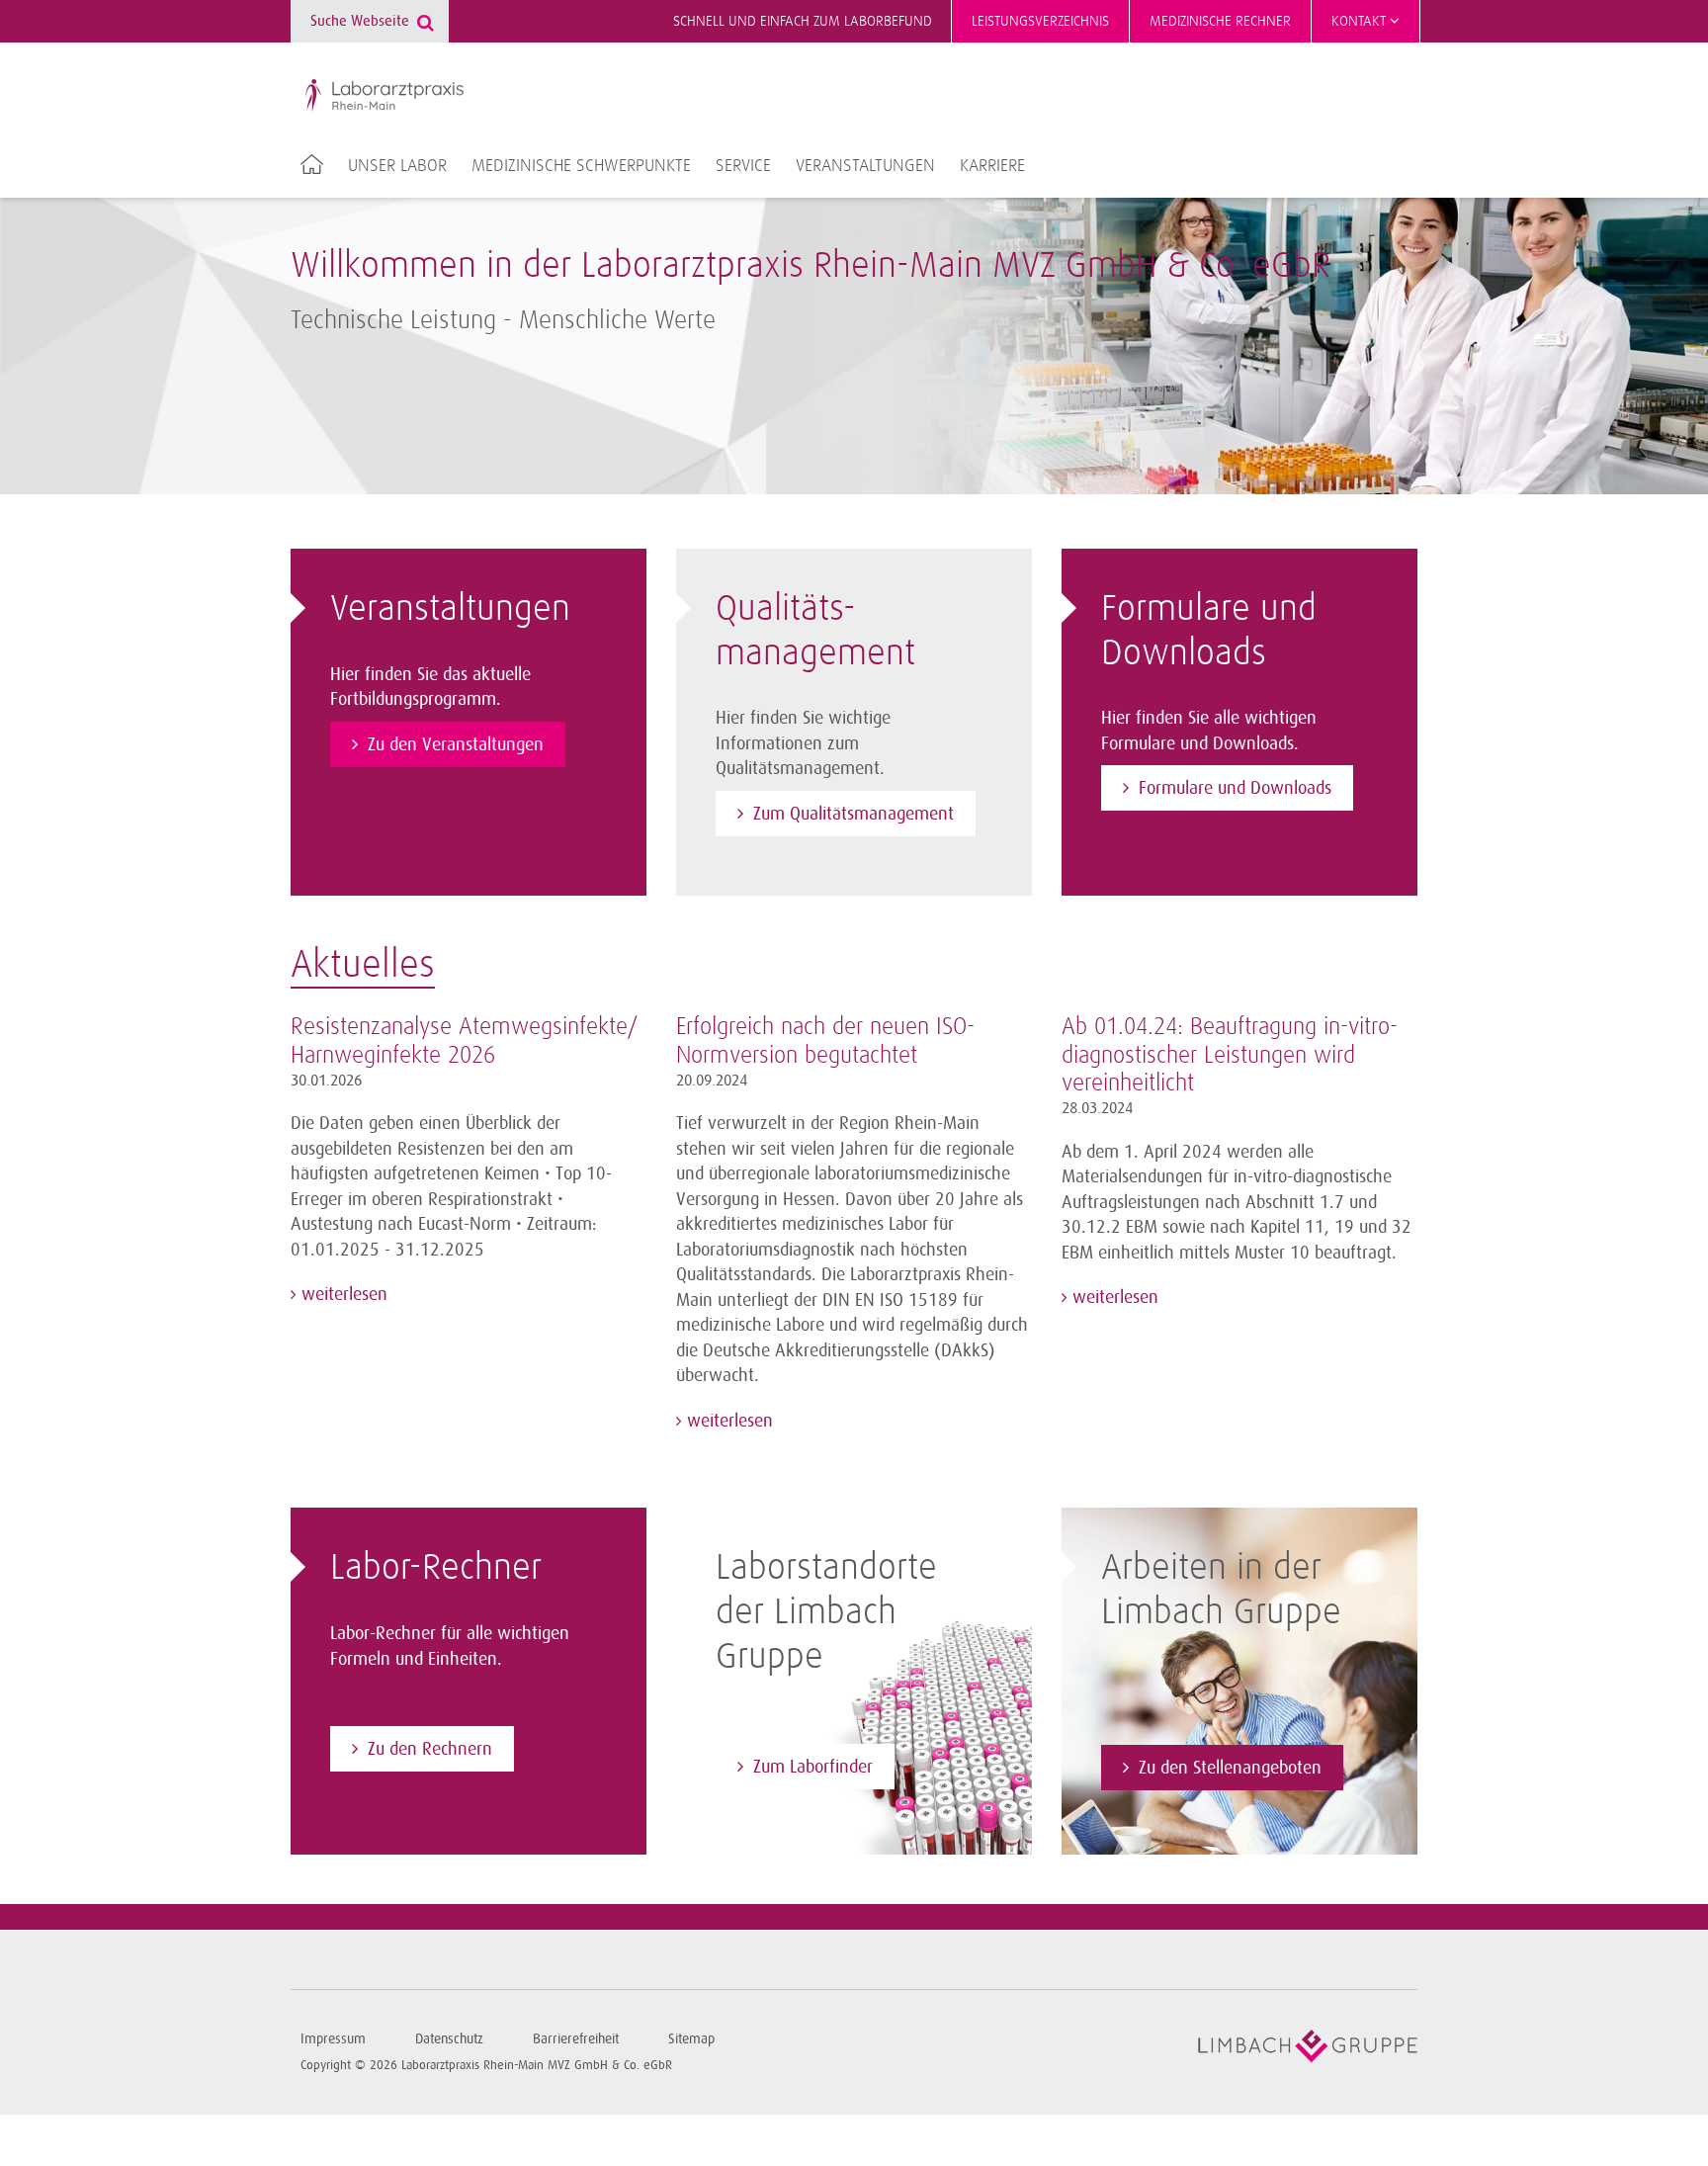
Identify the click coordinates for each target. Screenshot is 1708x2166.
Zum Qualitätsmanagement (854, 814)
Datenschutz (449, 2039)
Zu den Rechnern (430, 1749)
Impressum (333, 2039)
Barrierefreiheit (576, 2039)
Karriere (992, 166)
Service (743, 166)
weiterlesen (342, 1294)
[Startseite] (384, 96)
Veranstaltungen (865, 166)
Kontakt (1361, 21)
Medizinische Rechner (1220, 21)
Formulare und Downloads (1235, 788)
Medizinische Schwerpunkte (581, 166)
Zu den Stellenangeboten (1230, 1768)
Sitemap (691, 2039)
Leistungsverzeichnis (1040, 21)
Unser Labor (397, 166)
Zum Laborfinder (813, 1767)
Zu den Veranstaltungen (456, 744)
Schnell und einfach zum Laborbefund (803, 21)
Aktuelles (363, 966)
